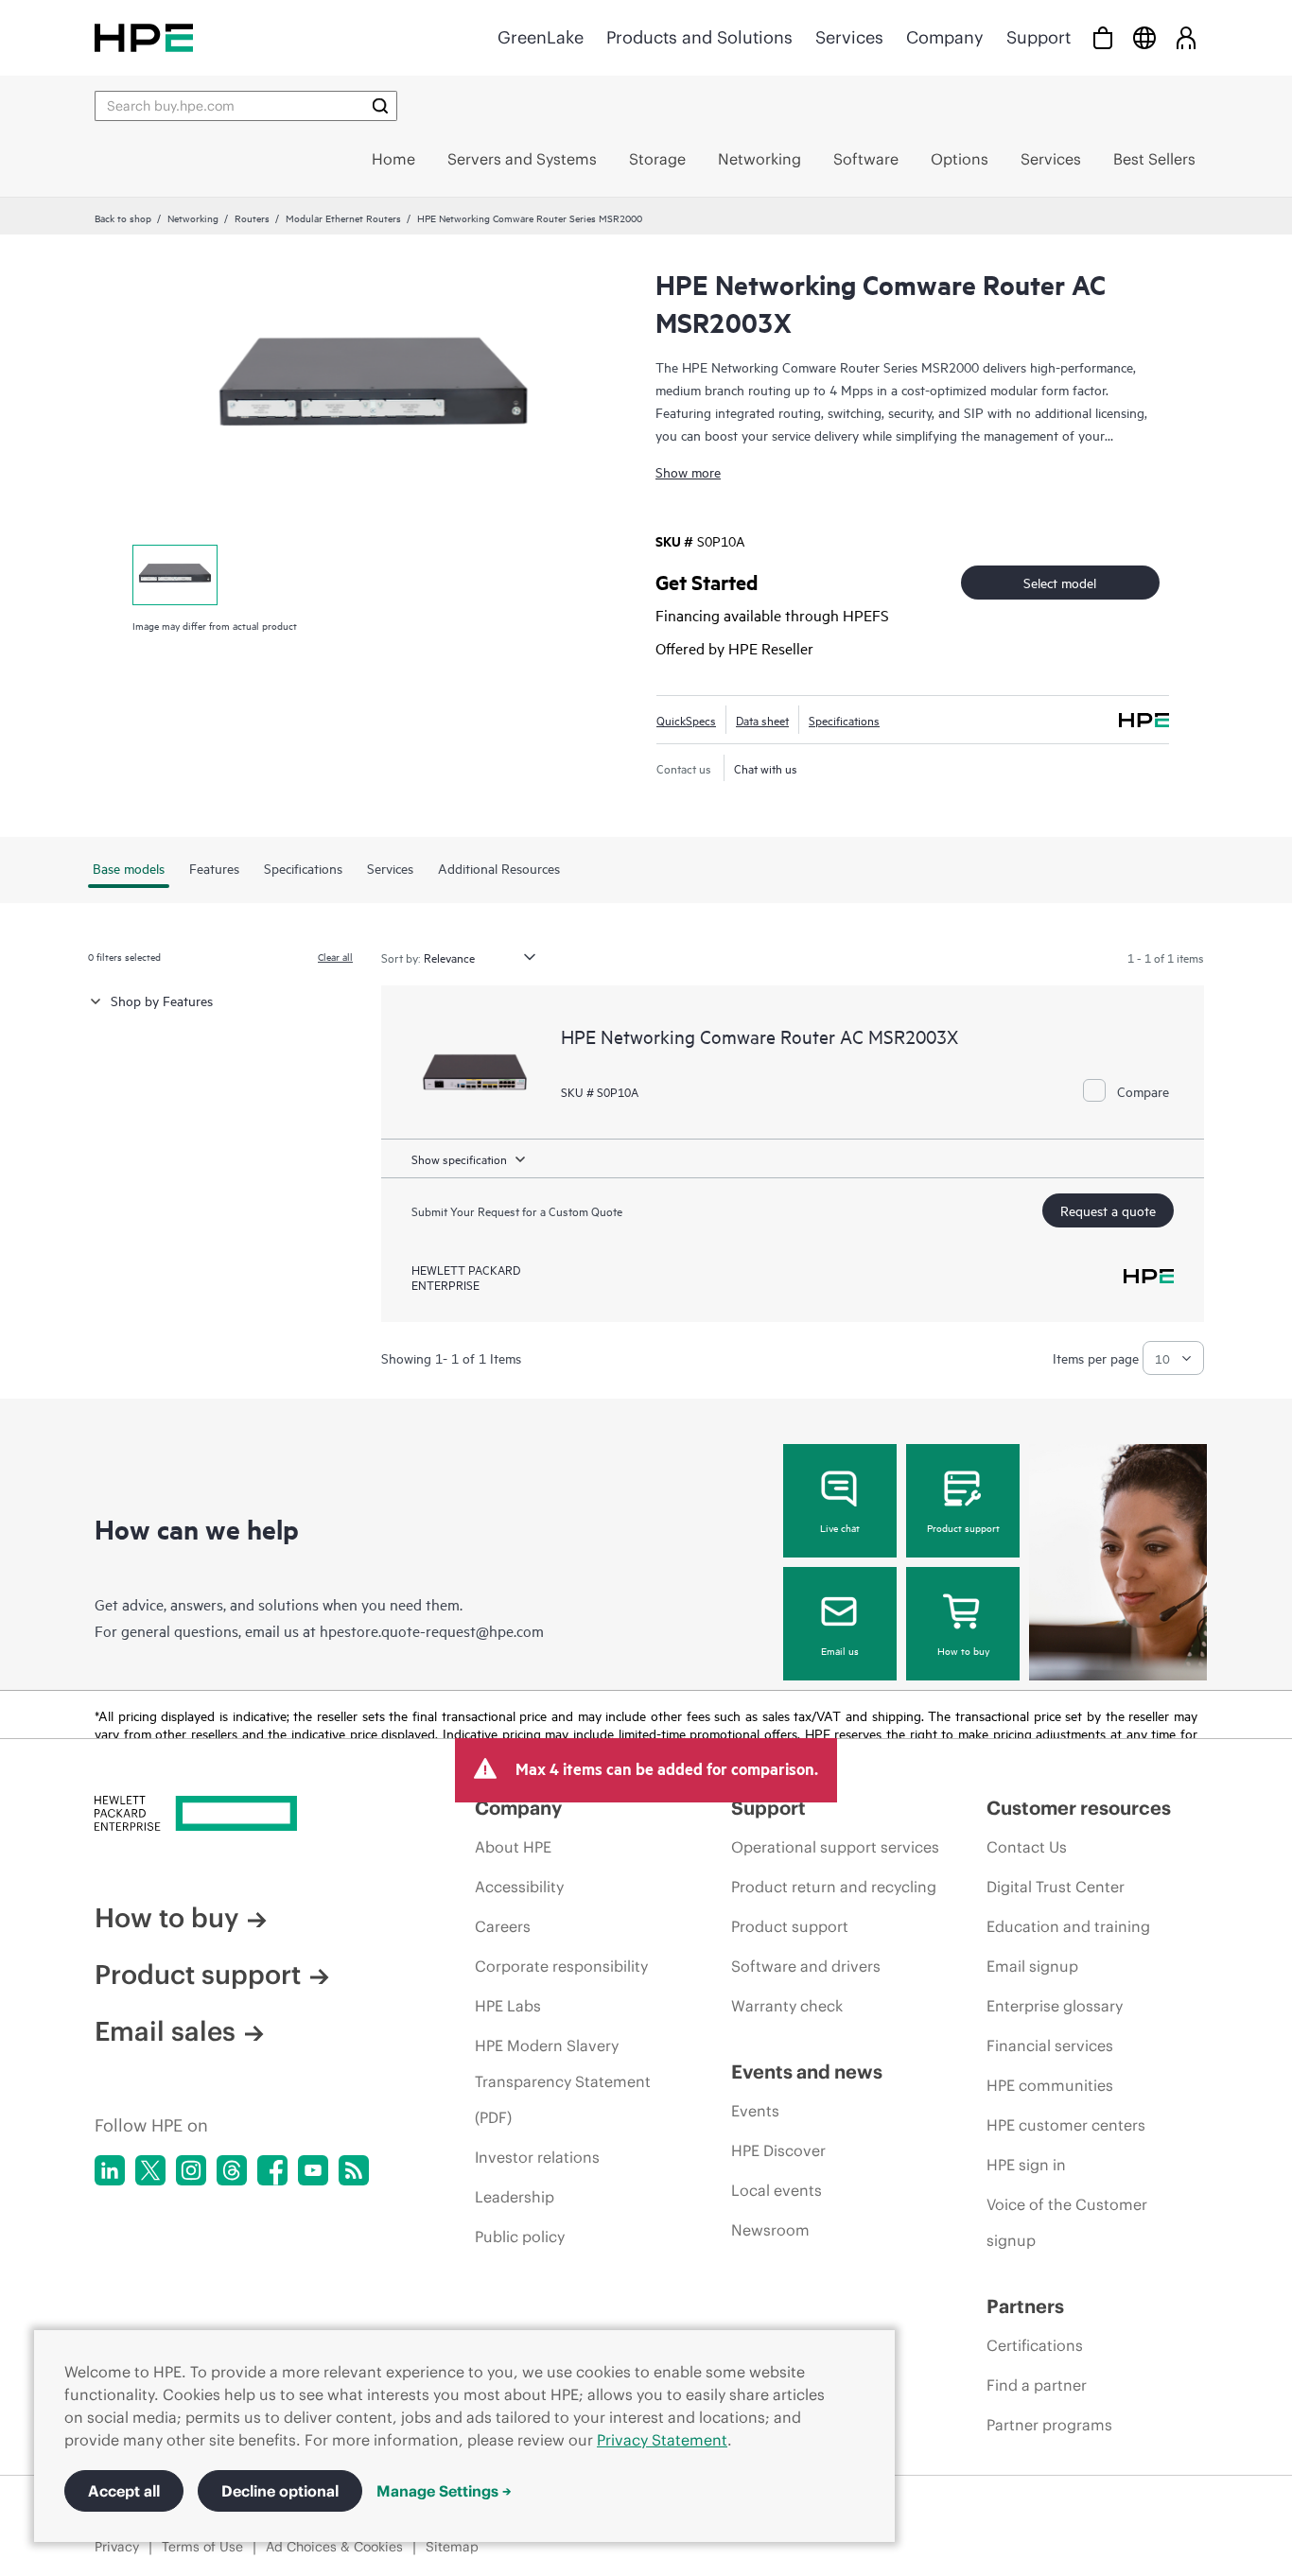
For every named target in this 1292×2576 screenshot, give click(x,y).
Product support (963, 1527)
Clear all (335, 956)
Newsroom (770, 2230)
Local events (777, 2190)
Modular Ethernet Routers (343, 218)
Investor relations (537, 2157)
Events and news (807, 2071)
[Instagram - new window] (191, 2170)
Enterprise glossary (1055, 2006)
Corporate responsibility (561, 1966)
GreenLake (541, 37)
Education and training (1068, 1926)
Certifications (1035, 2345)
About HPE (513, 1847)
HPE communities (1050, 2085)
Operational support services (835, 1847)
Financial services (1050, 2045)
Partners (1025, 2306)
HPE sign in (1026, 2165)
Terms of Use (202, 2547)
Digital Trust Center (1056, 1887)
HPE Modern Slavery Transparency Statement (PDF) (563, 2081)
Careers (503, 1926)
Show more (688, 471)
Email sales (165, 2031)
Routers (252, 218)
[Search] (380, 106)
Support (1039, 37)
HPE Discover (778, 2150)
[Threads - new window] (232, 2170)
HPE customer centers (1066, 2125)
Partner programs (1049, 2425)
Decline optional (280, 2491)
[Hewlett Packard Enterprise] (144, 37)
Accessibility (519, 1887)
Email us (840, 1650)
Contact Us (1027, 1847)
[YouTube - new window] (313, 2170)
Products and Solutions (699, 37)
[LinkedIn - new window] (110, 2170)
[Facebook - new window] (272, 2170)
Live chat (840, 1527)
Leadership (515, 2197)
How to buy (963, 1650)
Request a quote (1108, 1210)
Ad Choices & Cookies (334, 2547)
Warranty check (787, 2006)
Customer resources (1079, 1808)
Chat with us (766, 768)
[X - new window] (150, 2170)
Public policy (520, 2237)
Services (849, 37)
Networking (193, 218)
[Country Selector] (1144, 37)
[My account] (1186, 37)
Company (945, 37)
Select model (1060, 582)
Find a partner (1037, 2385)
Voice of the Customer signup (1067, 2222)
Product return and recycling (834, 1887)
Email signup (1032, 1966)
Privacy (117, 2547)
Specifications (844, 720)
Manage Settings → (444, 2491)
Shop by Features (162, 1000)
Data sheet (762, 720)
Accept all (124, 2491)
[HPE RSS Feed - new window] (354, 2170)
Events (755, 2111)
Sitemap (452, 2547)
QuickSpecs (686, 720)
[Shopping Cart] (1103, 37)
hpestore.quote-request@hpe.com (432, 1630)
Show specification (459, 1158)
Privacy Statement (662, 2440)
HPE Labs (508, 2006)
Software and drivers (806, 1966)
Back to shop (123, 218)
